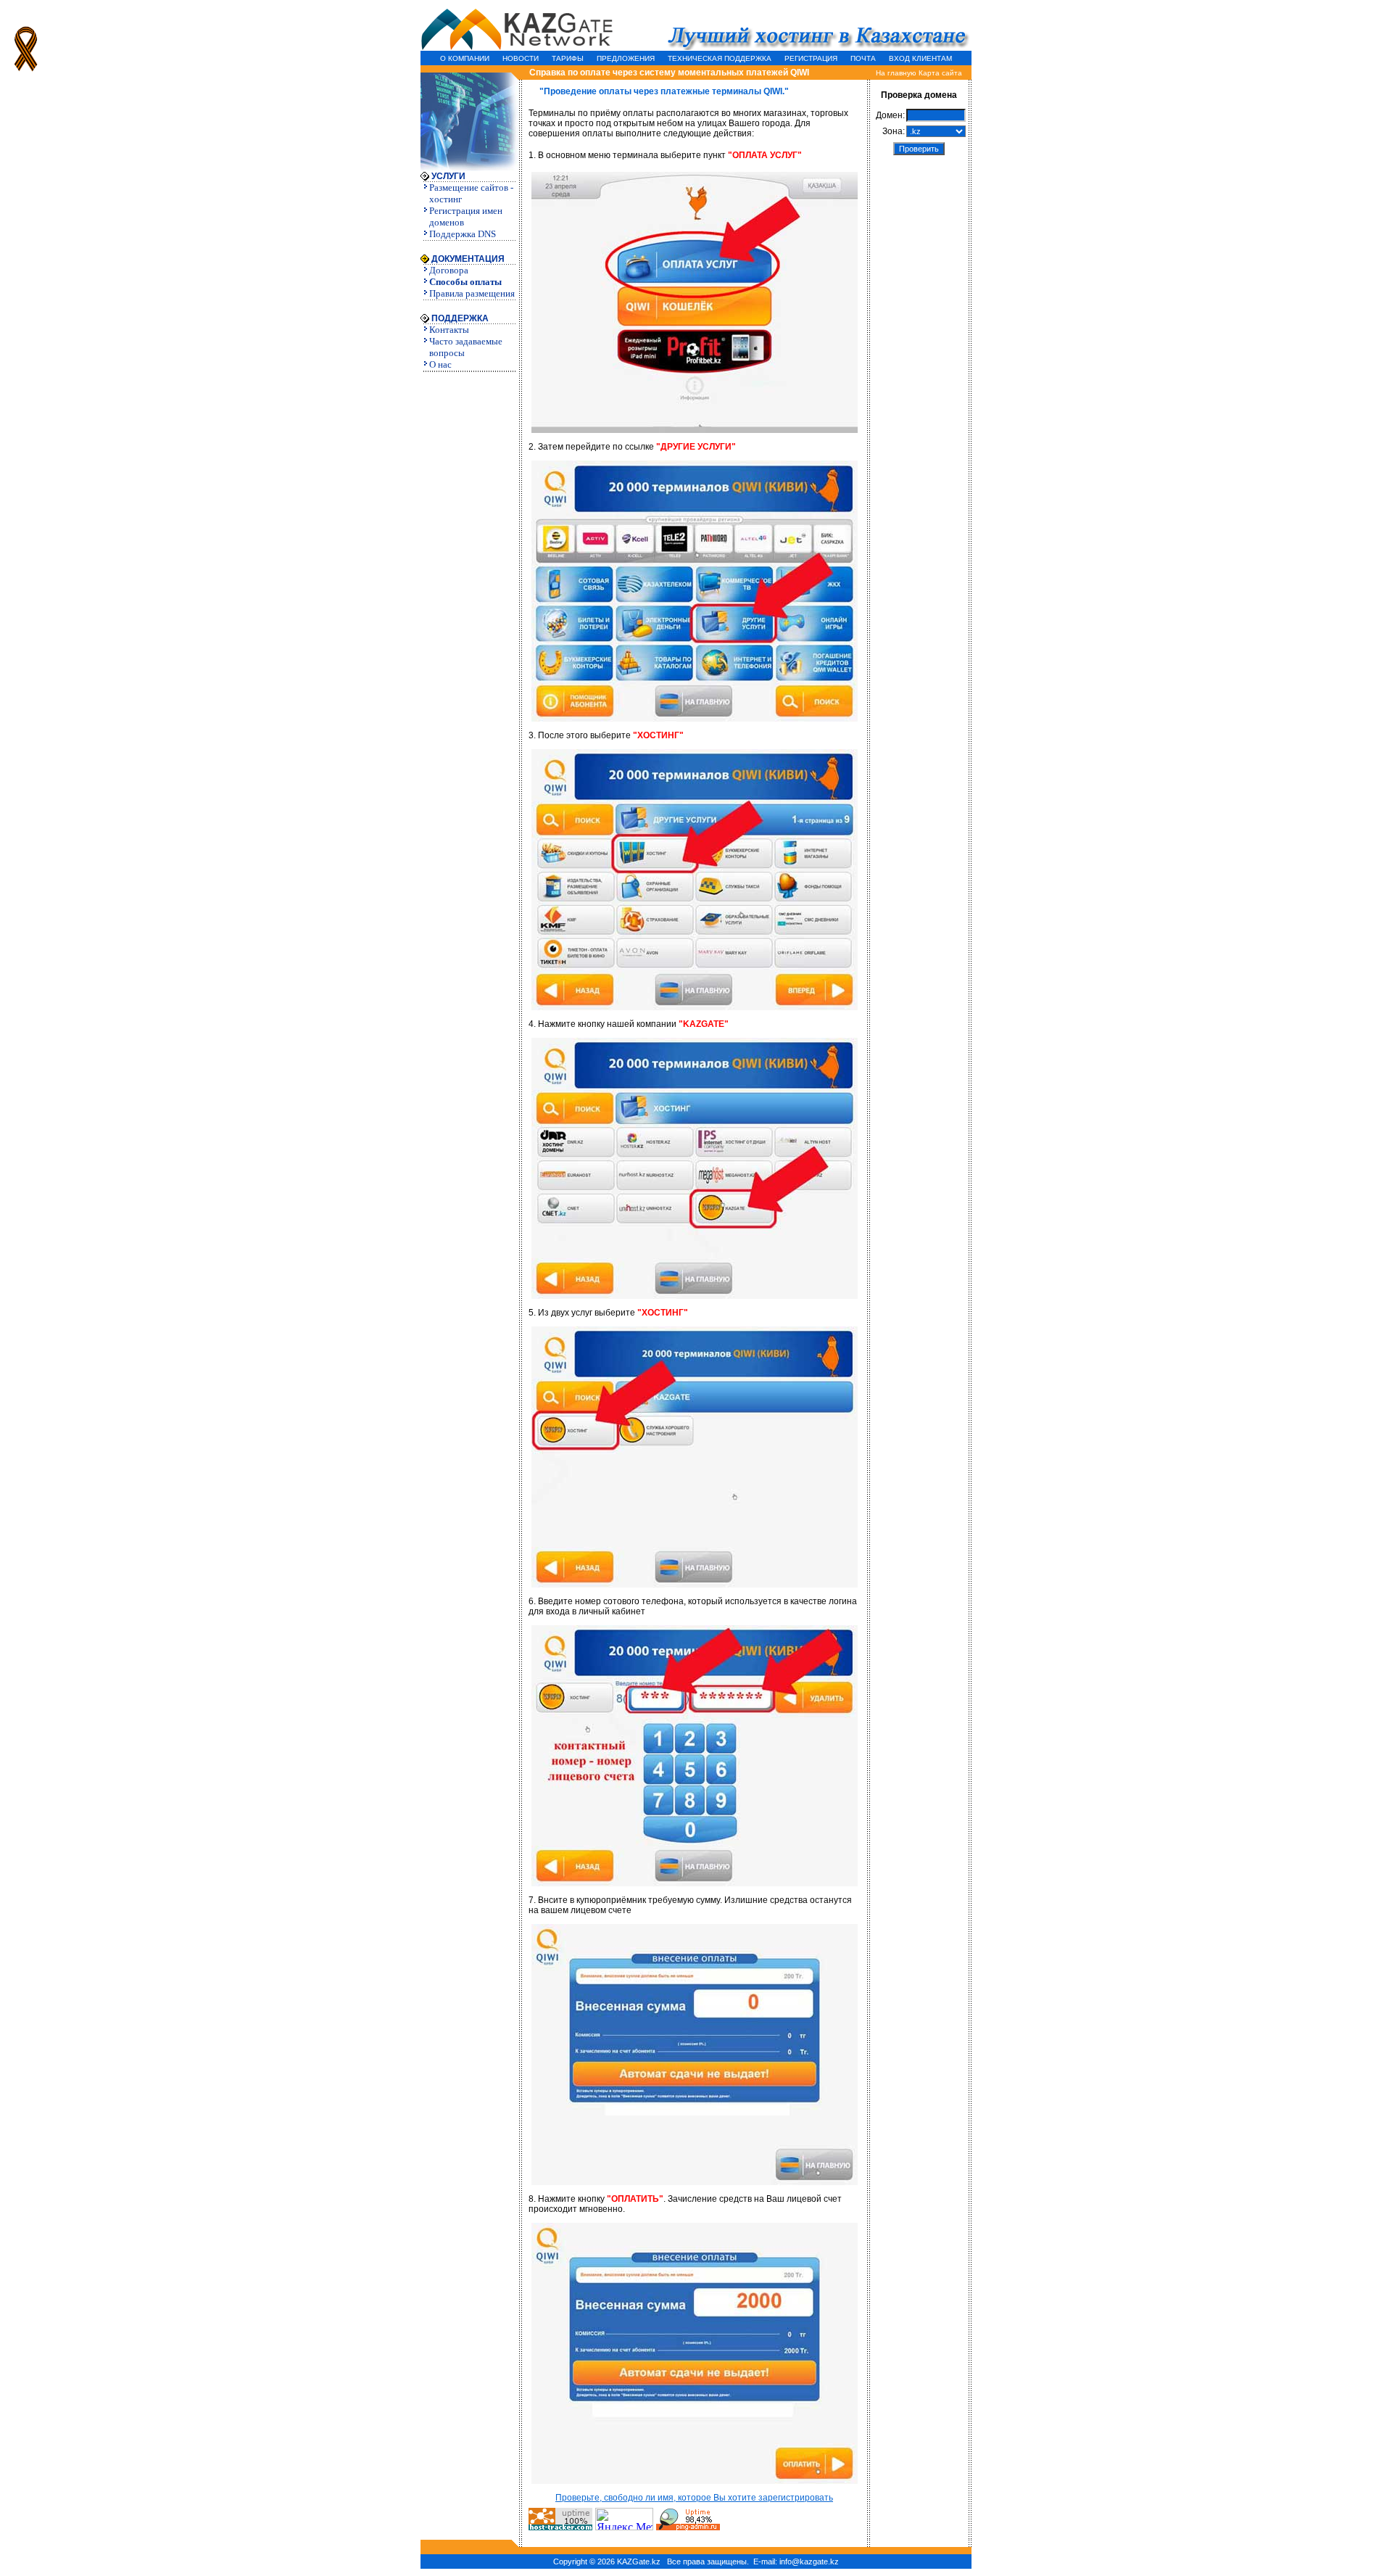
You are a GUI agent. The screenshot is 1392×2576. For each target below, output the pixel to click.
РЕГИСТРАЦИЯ (811, 58)
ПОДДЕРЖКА (459, 318)
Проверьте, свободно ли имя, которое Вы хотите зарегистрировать (694, 2498)
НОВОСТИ (521, 58)
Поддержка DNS (463, 234)
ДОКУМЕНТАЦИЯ (467, 259)
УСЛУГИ (447, 176)
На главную (896, 73)
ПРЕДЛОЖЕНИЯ (626, 58)
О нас (440, 364)
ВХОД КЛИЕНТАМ (920, 58)
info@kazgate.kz (809, 2561)
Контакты (449, 330)
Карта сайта (940, 73)
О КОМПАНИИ (465, 58)
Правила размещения (472, 293)
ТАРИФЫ (568, 58)
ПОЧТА (863, 58)
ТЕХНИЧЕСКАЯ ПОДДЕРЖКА (720, 58)
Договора (449, 270)
